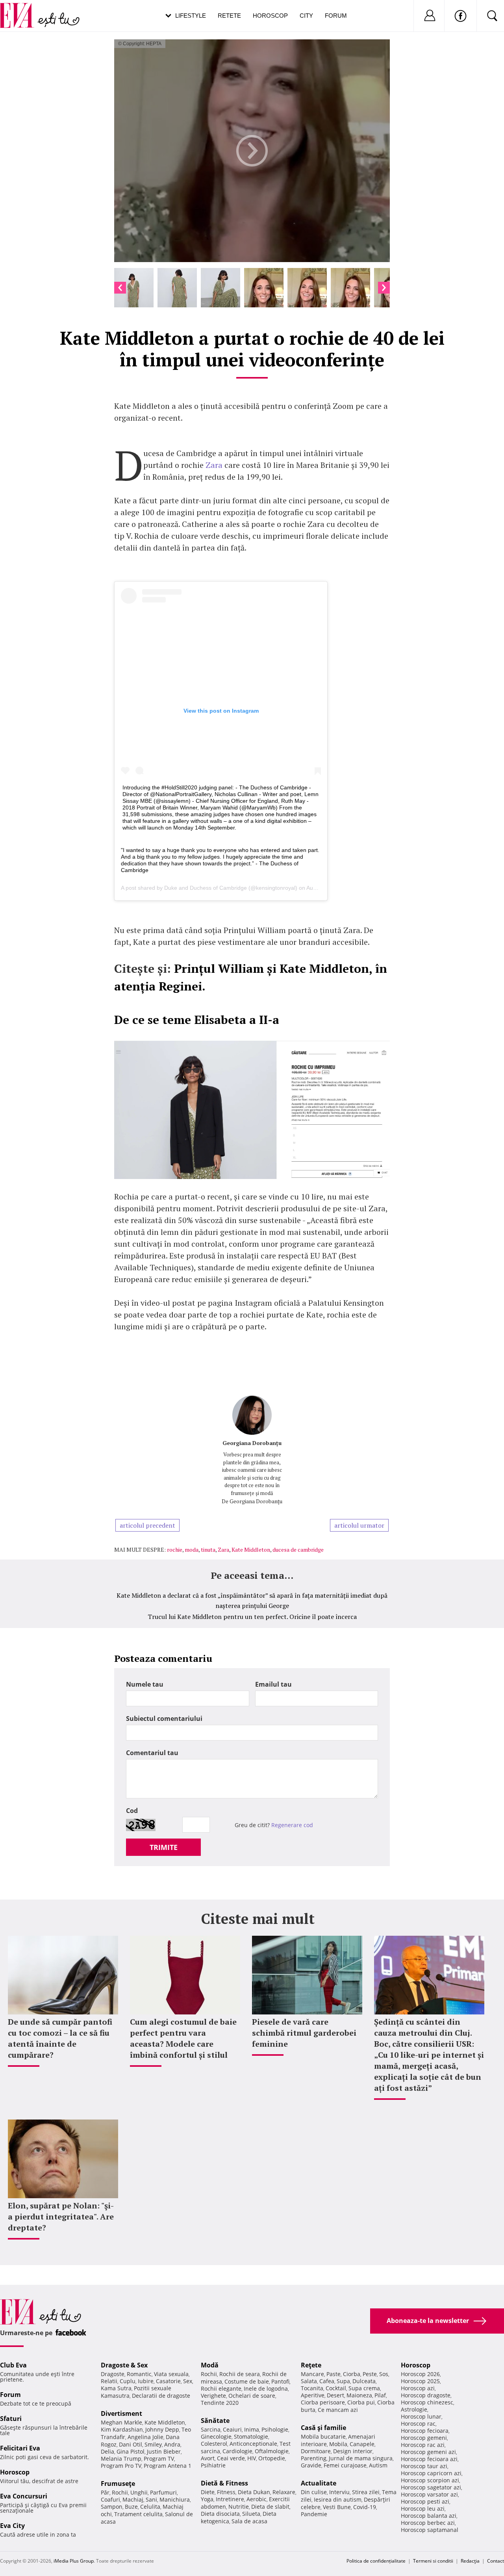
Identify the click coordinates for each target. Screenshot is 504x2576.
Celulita (150, 2507)
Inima (252, 2429)
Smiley (153, 2444)
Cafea (327, 2381)
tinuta (208, 1549)
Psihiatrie (213, 2465)
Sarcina (211, 2429)
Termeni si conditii (433, 2561)
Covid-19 (365, 2507)
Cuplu (128, 2381)
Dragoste (113, 2374)
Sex (188, 2381)
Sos (384, 2374)
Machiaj (133, 2499)
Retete (229, 16)
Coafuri (110, 2499)
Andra (172, 2444)
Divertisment (121, 2413)
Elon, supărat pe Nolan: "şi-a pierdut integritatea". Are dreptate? (61, 2217)
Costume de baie (247, 2381)
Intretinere (230, 2499)
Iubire (146, 2381)
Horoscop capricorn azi (431, 2473)
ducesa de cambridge (298, 1549)
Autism (378, 2465)
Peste (370, 2374)
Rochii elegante (221, 2388)
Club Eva (13, 2365)
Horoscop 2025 (420, 2381)
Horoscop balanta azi (429, 2516)
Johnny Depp (162, 2429)
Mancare (312, 2374)
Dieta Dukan (254, 2492)
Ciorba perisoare (323, 2402)
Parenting (314, 2458)
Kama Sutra (116, 2388)
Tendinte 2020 (220, 2403)
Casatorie (168, 2381)
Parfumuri (163, 2492)
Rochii (120, 2492)
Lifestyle (191, 16)
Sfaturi (11, 2419)
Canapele (362, 2444)
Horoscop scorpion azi (430, 2480)
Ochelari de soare (252, 2396)
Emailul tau (273, 1684)
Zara (214, 465)
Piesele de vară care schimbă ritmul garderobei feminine (304, 2033)
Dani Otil (131, 2444)
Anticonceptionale (253, 2444)
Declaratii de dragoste (161, 2396)
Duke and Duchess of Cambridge (206, 888)
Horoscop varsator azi (429, 2494)
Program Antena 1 (168, 2466)
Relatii (109, 2381)
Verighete (213, 2396)
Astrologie (414, 2409)
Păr (105, 2492)
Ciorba (352, 2374)
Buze (131, 2507)
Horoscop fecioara (425, 2431)
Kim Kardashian (122, 2429)
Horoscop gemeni (424, 2438)
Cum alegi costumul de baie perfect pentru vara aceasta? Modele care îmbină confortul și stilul (183, 2038)
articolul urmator (359, 1525)
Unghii (139, 2492)
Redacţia (470, 2561)
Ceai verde (231, 2458)
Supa (343, 2381)
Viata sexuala (171, 2374)
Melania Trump (121, 2459)
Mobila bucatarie (323, 2436)
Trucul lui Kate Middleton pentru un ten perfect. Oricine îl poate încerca (252, 1617)
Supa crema (364, 2388)
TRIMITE (164, 1847)
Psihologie (275, 2429)
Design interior (353, 2451)
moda (192, 1549)
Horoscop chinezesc (427, 2402)
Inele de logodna (266, 2388)
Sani (151, 2499)
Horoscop (270, 16)
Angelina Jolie (145, 2437)
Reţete (311, 2365)
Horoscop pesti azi (425, 2501)
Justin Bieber (164, 2451)
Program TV (159, 2459)
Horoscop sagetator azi (431, 2487)
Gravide (311, 2465)
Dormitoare (316, 2451)
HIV (252, 2458)
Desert (335, 2395)
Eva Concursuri (24, 2496)
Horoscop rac (418, 2424)
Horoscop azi (418, 2388)
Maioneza (359, 2395)
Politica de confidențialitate (376, 2561)
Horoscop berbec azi (428, 2523)
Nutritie (239, 2507)
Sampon (112, 2507)
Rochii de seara (240, 2374)
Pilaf (380, 2395)
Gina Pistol (131, 2451)
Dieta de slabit (270, 2507)
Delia (107, 2451)
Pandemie (314, 2514)
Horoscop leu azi (423, 2509)
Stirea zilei (366, 2492)
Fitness (226, 2492)
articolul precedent (147, 1525)
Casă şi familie (323, 2428)
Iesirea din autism (338, 2499)
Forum (336, 16)
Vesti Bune (337, 2507)
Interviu (339, 2492)
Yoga (207, 2499)
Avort (208, 2458)
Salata (309, 2381)
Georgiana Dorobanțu (252, 1443)
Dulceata (364, 2381)
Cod (132, 1811)
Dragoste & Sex (124, 2365)
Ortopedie (272, 2458)
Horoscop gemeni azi (428, 2452)
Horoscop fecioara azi (429, 2459)
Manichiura (175, 2499)
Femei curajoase (345, 2465)
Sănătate (215, 2421)
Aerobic (257, 2499)
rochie (175, 1549)
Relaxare (284, 2492)
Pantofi (280, 2381)
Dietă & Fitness (224, 2483)
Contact (496, 2561)
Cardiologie (237, 2451)
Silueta (251, 2514)
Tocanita (312, 2388)
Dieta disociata (220, 2514)
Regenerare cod (292, 1825)
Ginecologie (216, 2436)
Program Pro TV (121, 2466)
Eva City (12, 2526)
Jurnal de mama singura (361, 2458)
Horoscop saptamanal (430, 2530)
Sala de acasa (249, 2521)
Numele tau (145, 1684)
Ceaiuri (232, 2429)
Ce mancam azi (338, 2410)
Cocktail (336, 2388)
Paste (334, 2374)
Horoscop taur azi (424, 2466)
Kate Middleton (251, 1549)
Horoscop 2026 (420, 2374)
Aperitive (313, 2395)
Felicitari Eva (20, 2448)
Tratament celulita (138, 2514)
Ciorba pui (361, 2402)
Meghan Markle (121, 2422)
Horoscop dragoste (426, 2395)
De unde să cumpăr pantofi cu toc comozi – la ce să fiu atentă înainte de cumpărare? (60, 2038)
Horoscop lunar (421, 2416)
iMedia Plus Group (74, 2561)
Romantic (139, 2374)
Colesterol (214, 2444)
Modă (210, 2365)
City (306, 16)
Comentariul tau (152, 1753)
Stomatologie (251, 2436)
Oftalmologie (272, 2451)
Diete (208, 2492)
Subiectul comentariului (164, 1719)
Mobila (338, 2444)
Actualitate (319, 2483)
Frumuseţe (118, 2484)
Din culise (314, 2492)
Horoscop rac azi (423, 2445)
